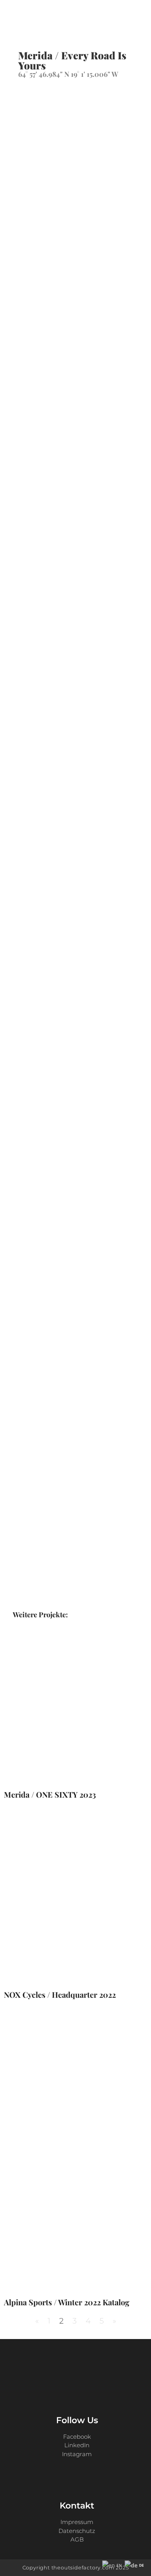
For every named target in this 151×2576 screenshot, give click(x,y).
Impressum (77, 2522)
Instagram (77, 2454)
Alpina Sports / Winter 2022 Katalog (67, 2302)
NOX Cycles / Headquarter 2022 (60, 1994)
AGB (77, 2539)
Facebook (77, 2437)
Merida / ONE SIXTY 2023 (50, 1794)
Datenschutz (77, 2531)
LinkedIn (77, 2445)
